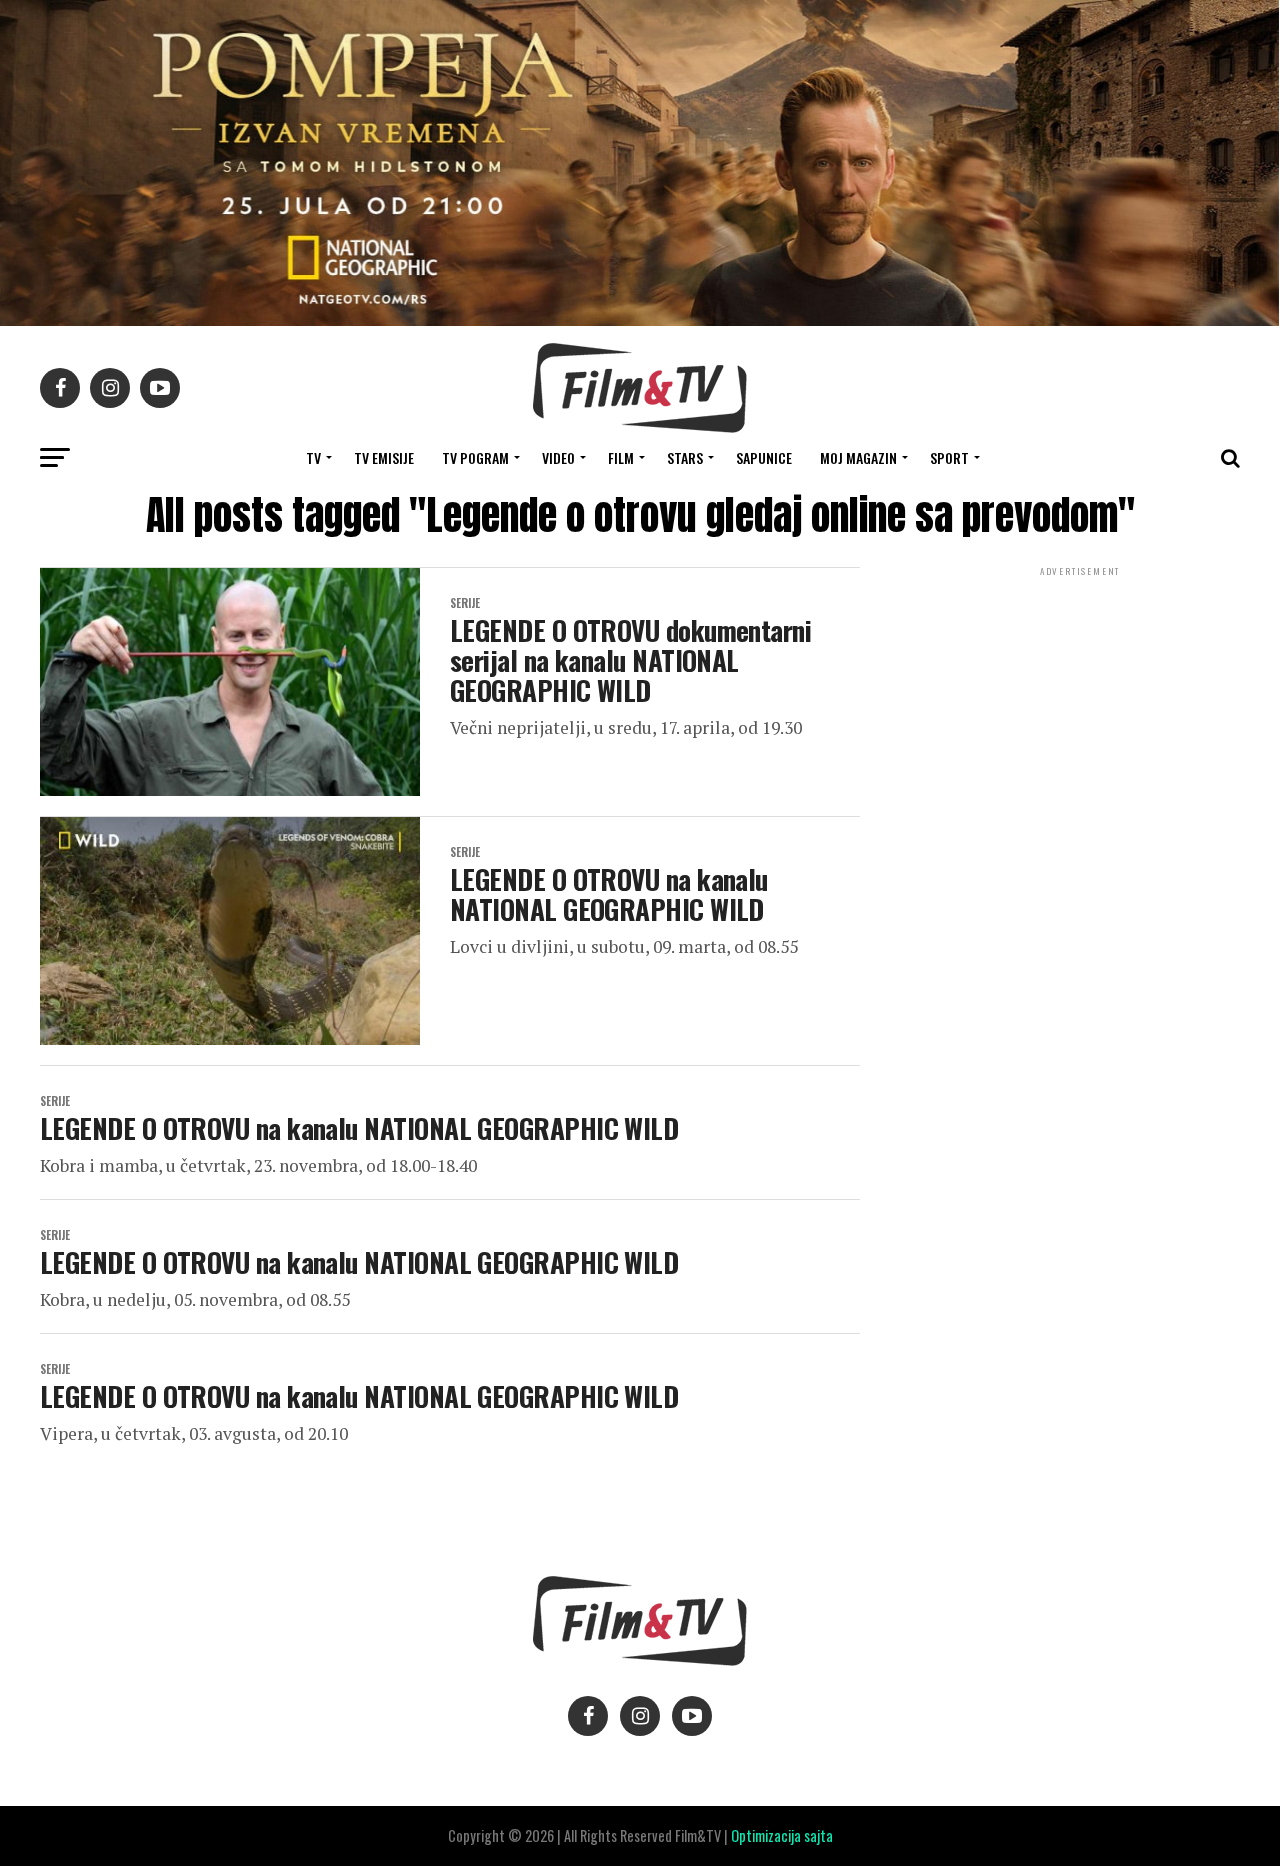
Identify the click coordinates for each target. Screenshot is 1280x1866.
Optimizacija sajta (782, 1835)
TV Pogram (475, 457)
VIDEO (558, 457)
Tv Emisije (384, 457)
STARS (685, 457)
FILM (621, 457)
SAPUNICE (764, 457)
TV (313, 457)
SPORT (949, 457)
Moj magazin (858, 457)
